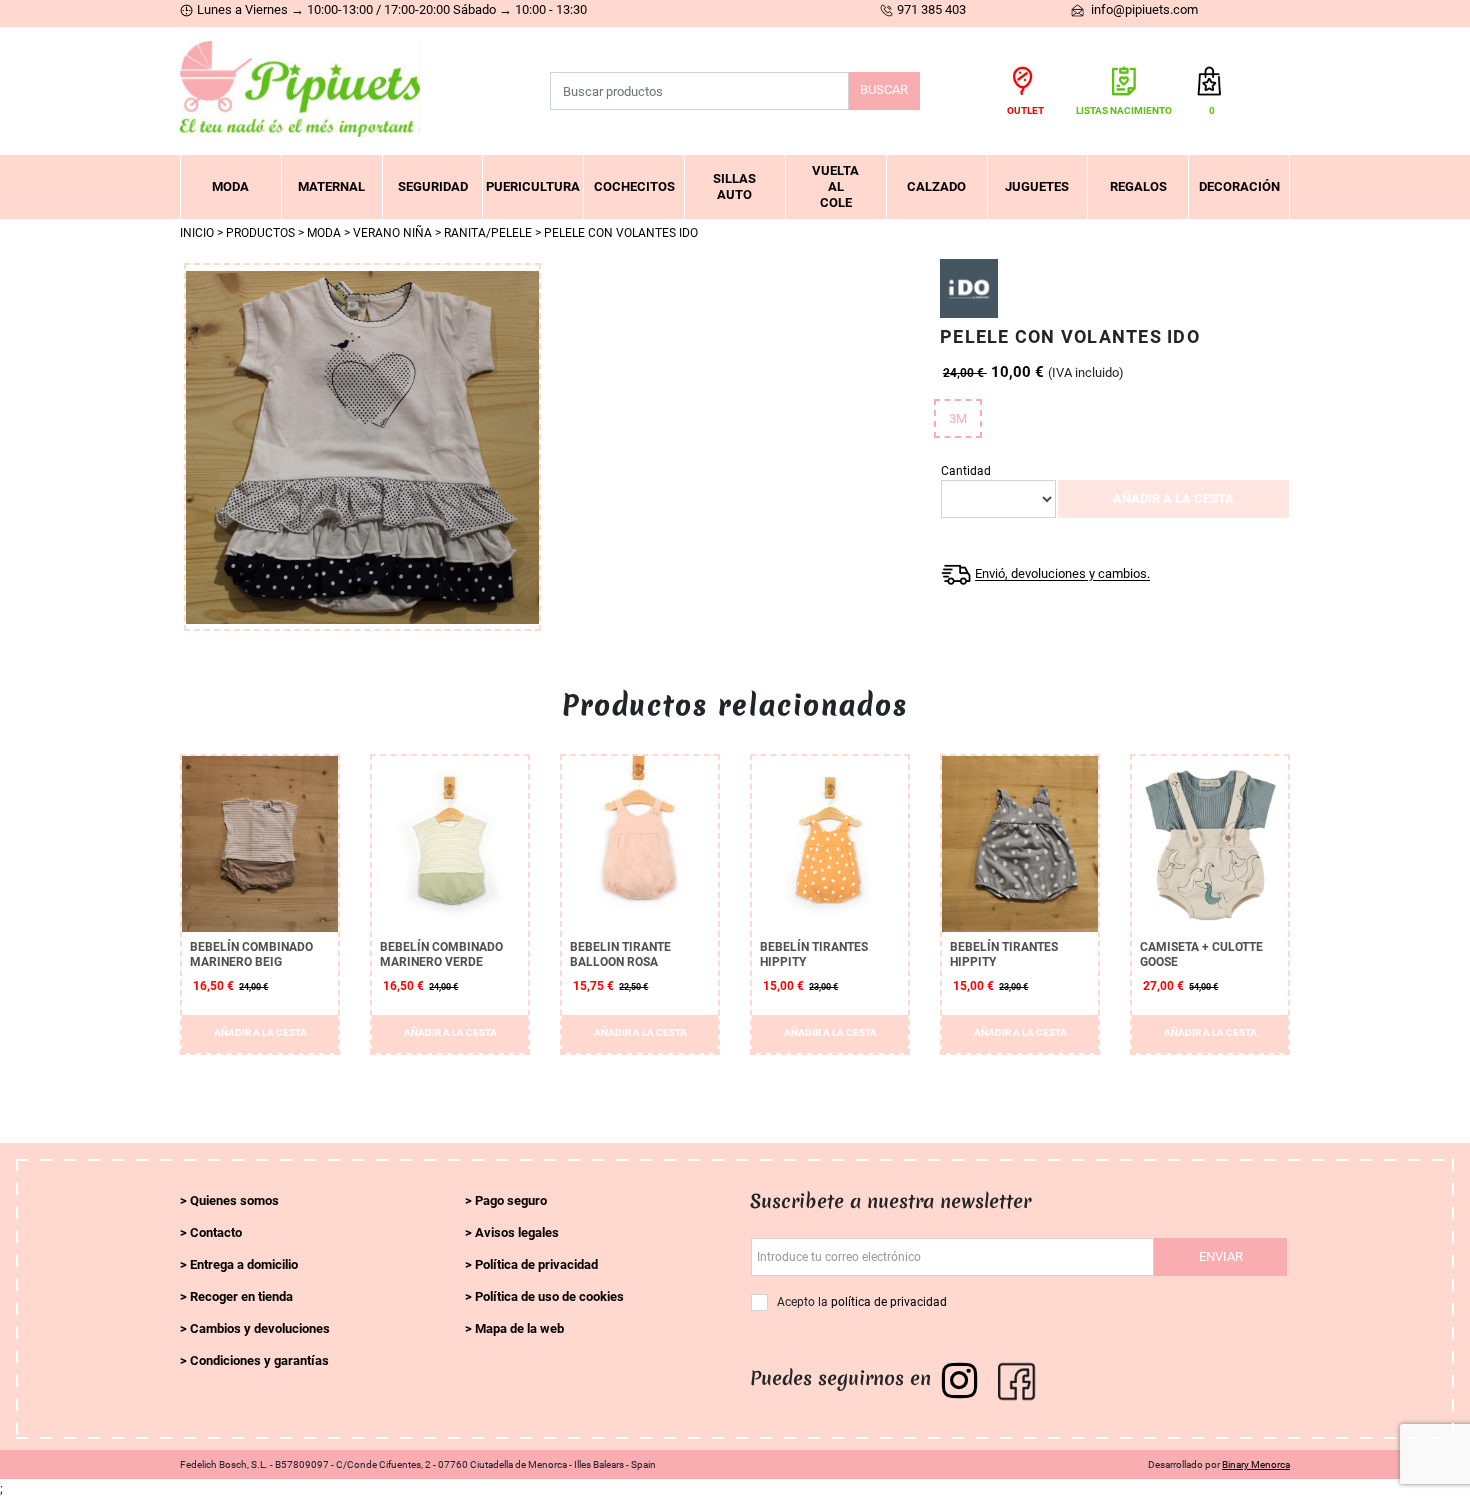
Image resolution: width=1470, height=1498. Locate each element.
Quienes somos (234, 1200)
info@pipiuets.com (1143, 9)
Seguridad (433, 186)
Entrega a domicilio (244, 1264)
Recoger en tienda (241, 1296)
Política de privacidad (536, 1264)
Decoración (1239, 186)
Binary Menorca (1256, 1464)
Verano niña (392, 233)
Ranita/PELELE (488, 233)
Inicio (197, 233)
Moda (230, 186)
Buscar (884, 89)
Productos (260, 233)
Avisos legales (517, 1232)
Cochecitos (634, 186)
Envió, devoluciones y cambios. (1062, 574)
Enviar (1221, 1256)
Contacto (216, 1232)
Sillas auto (734, 186)
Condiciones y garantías (259, 1360)
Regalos (1138, 186)
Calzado (936, 186)
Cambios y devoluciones (260, 1328)
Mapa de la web (519, 1328)
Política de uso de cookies (549, 1296)
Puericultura (533, 186)
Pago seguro (511, 1200)
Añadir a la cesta (1173, 498)
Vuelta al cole (835, 186)
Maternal (331, 186)
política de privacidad (889, 1302)
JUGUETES (1037, 186)
